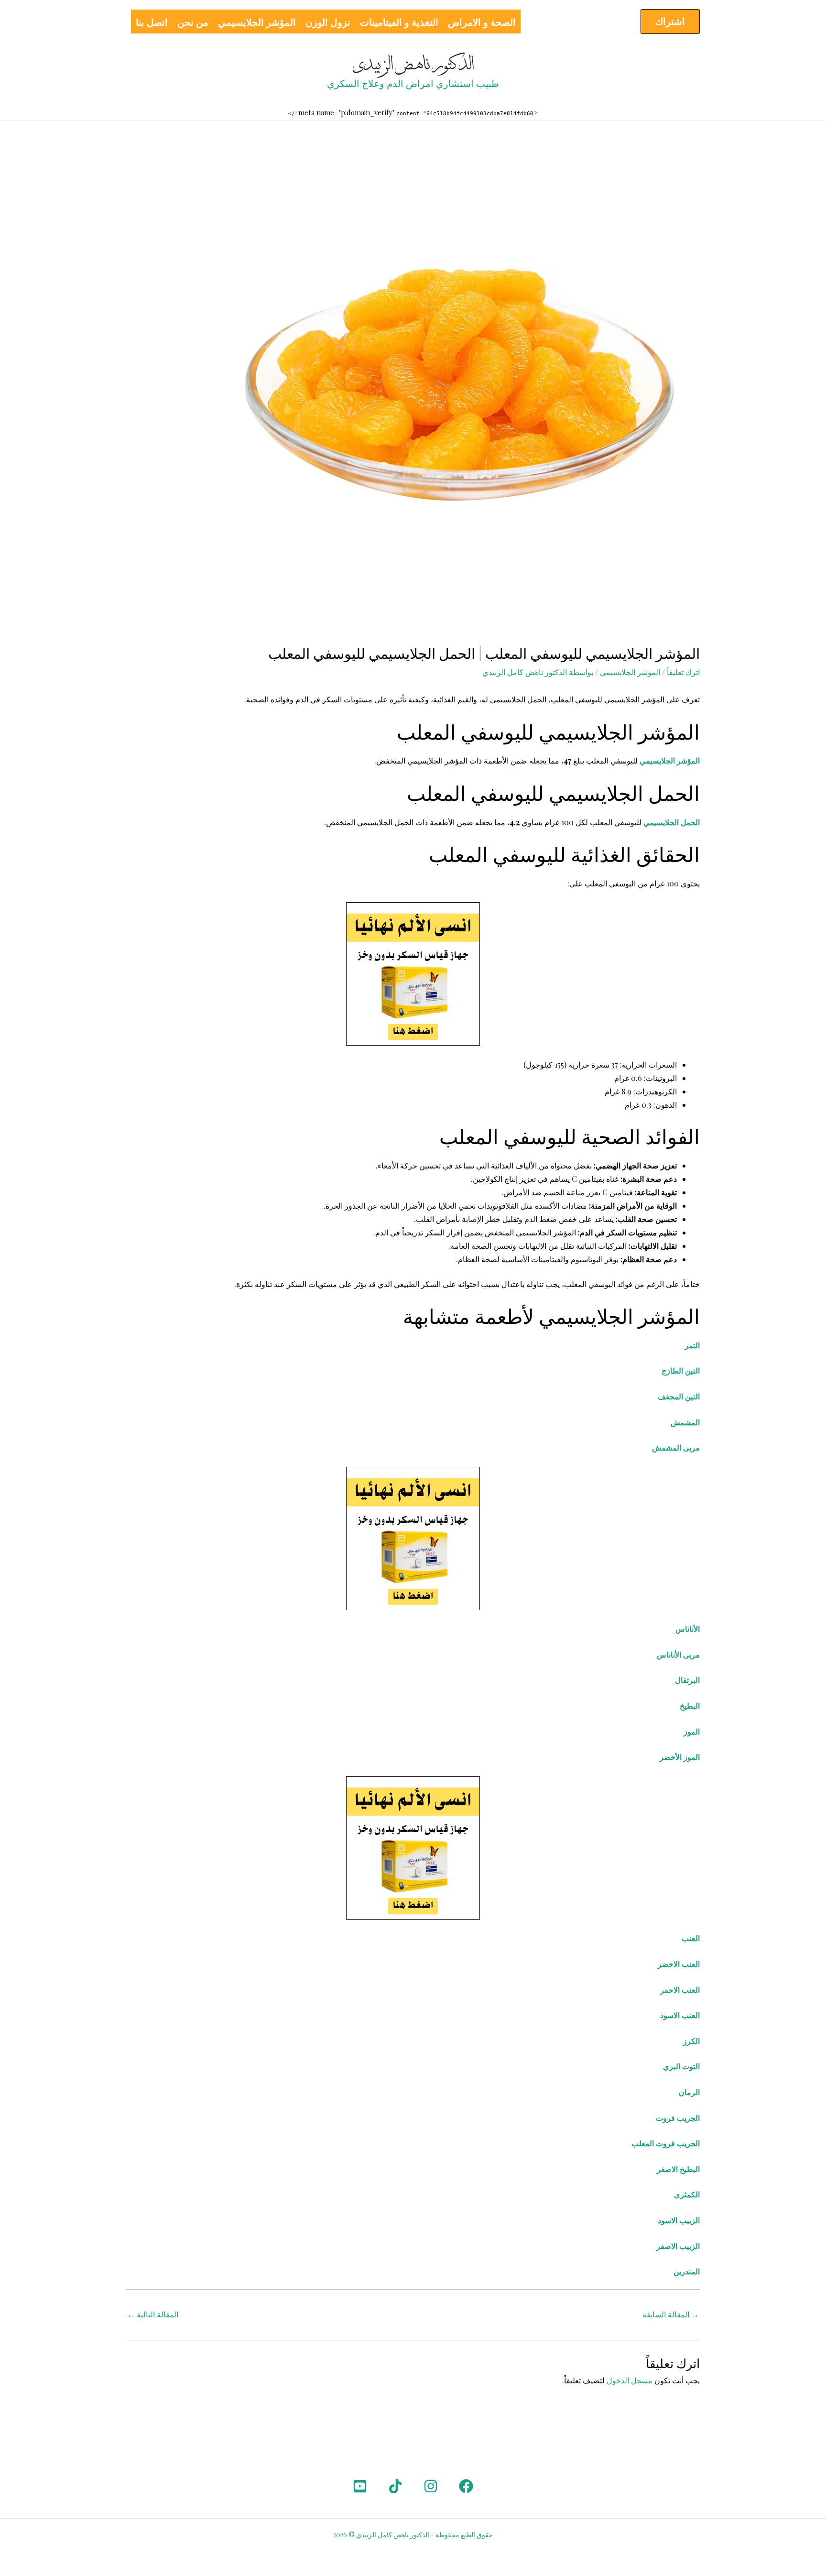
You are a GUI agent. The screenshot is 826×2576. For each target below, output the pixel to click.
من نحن (193, 22)
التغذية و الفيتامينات (399, 22)
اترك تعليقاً (683, 672)
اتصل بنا (152, 22)
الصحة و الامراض (482, 22)
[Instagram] (431, 2486)
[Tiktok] (395, 2486)
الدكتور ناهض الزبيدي (413, 65)
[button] (670, 22)
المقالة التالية (153, 2314)
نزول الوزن (328, 22)
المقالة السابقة (671, 2314)
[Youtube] (360, 2486)
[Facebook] (466, 2486)
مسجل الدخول (630, 2380)
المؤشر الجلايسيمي (257, 22)
